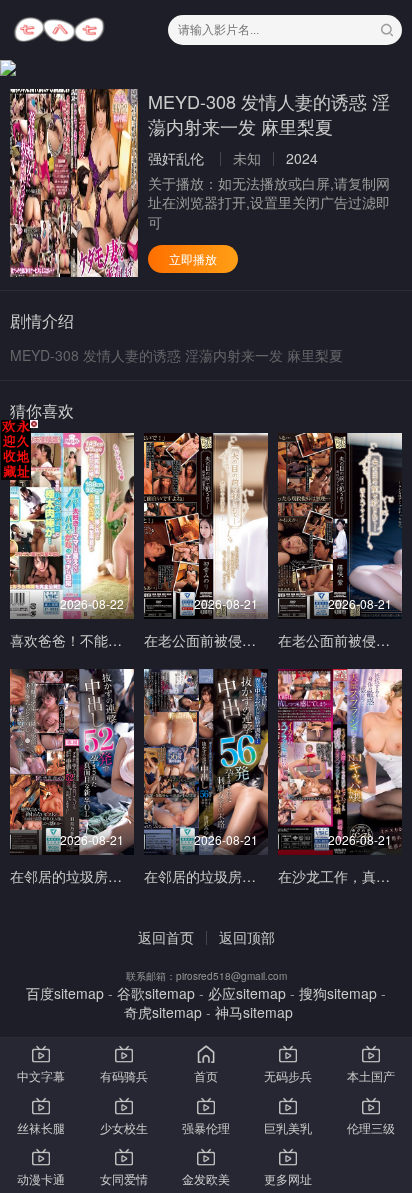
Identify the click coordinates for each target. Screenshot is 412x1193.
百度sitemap (65, 993)
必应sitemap (247, 993)
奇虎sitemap (163, 1012)
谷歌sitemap (156, 993)
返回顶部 (247, 937)
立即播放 (193, 258)
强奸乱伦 (176, 158)
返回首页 (166, 937)
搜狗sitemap (338, 993)
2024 (302, 158)
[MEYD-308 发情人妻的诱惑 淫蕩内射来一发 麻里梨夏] (74, 183)
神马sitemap (254, 1012)
